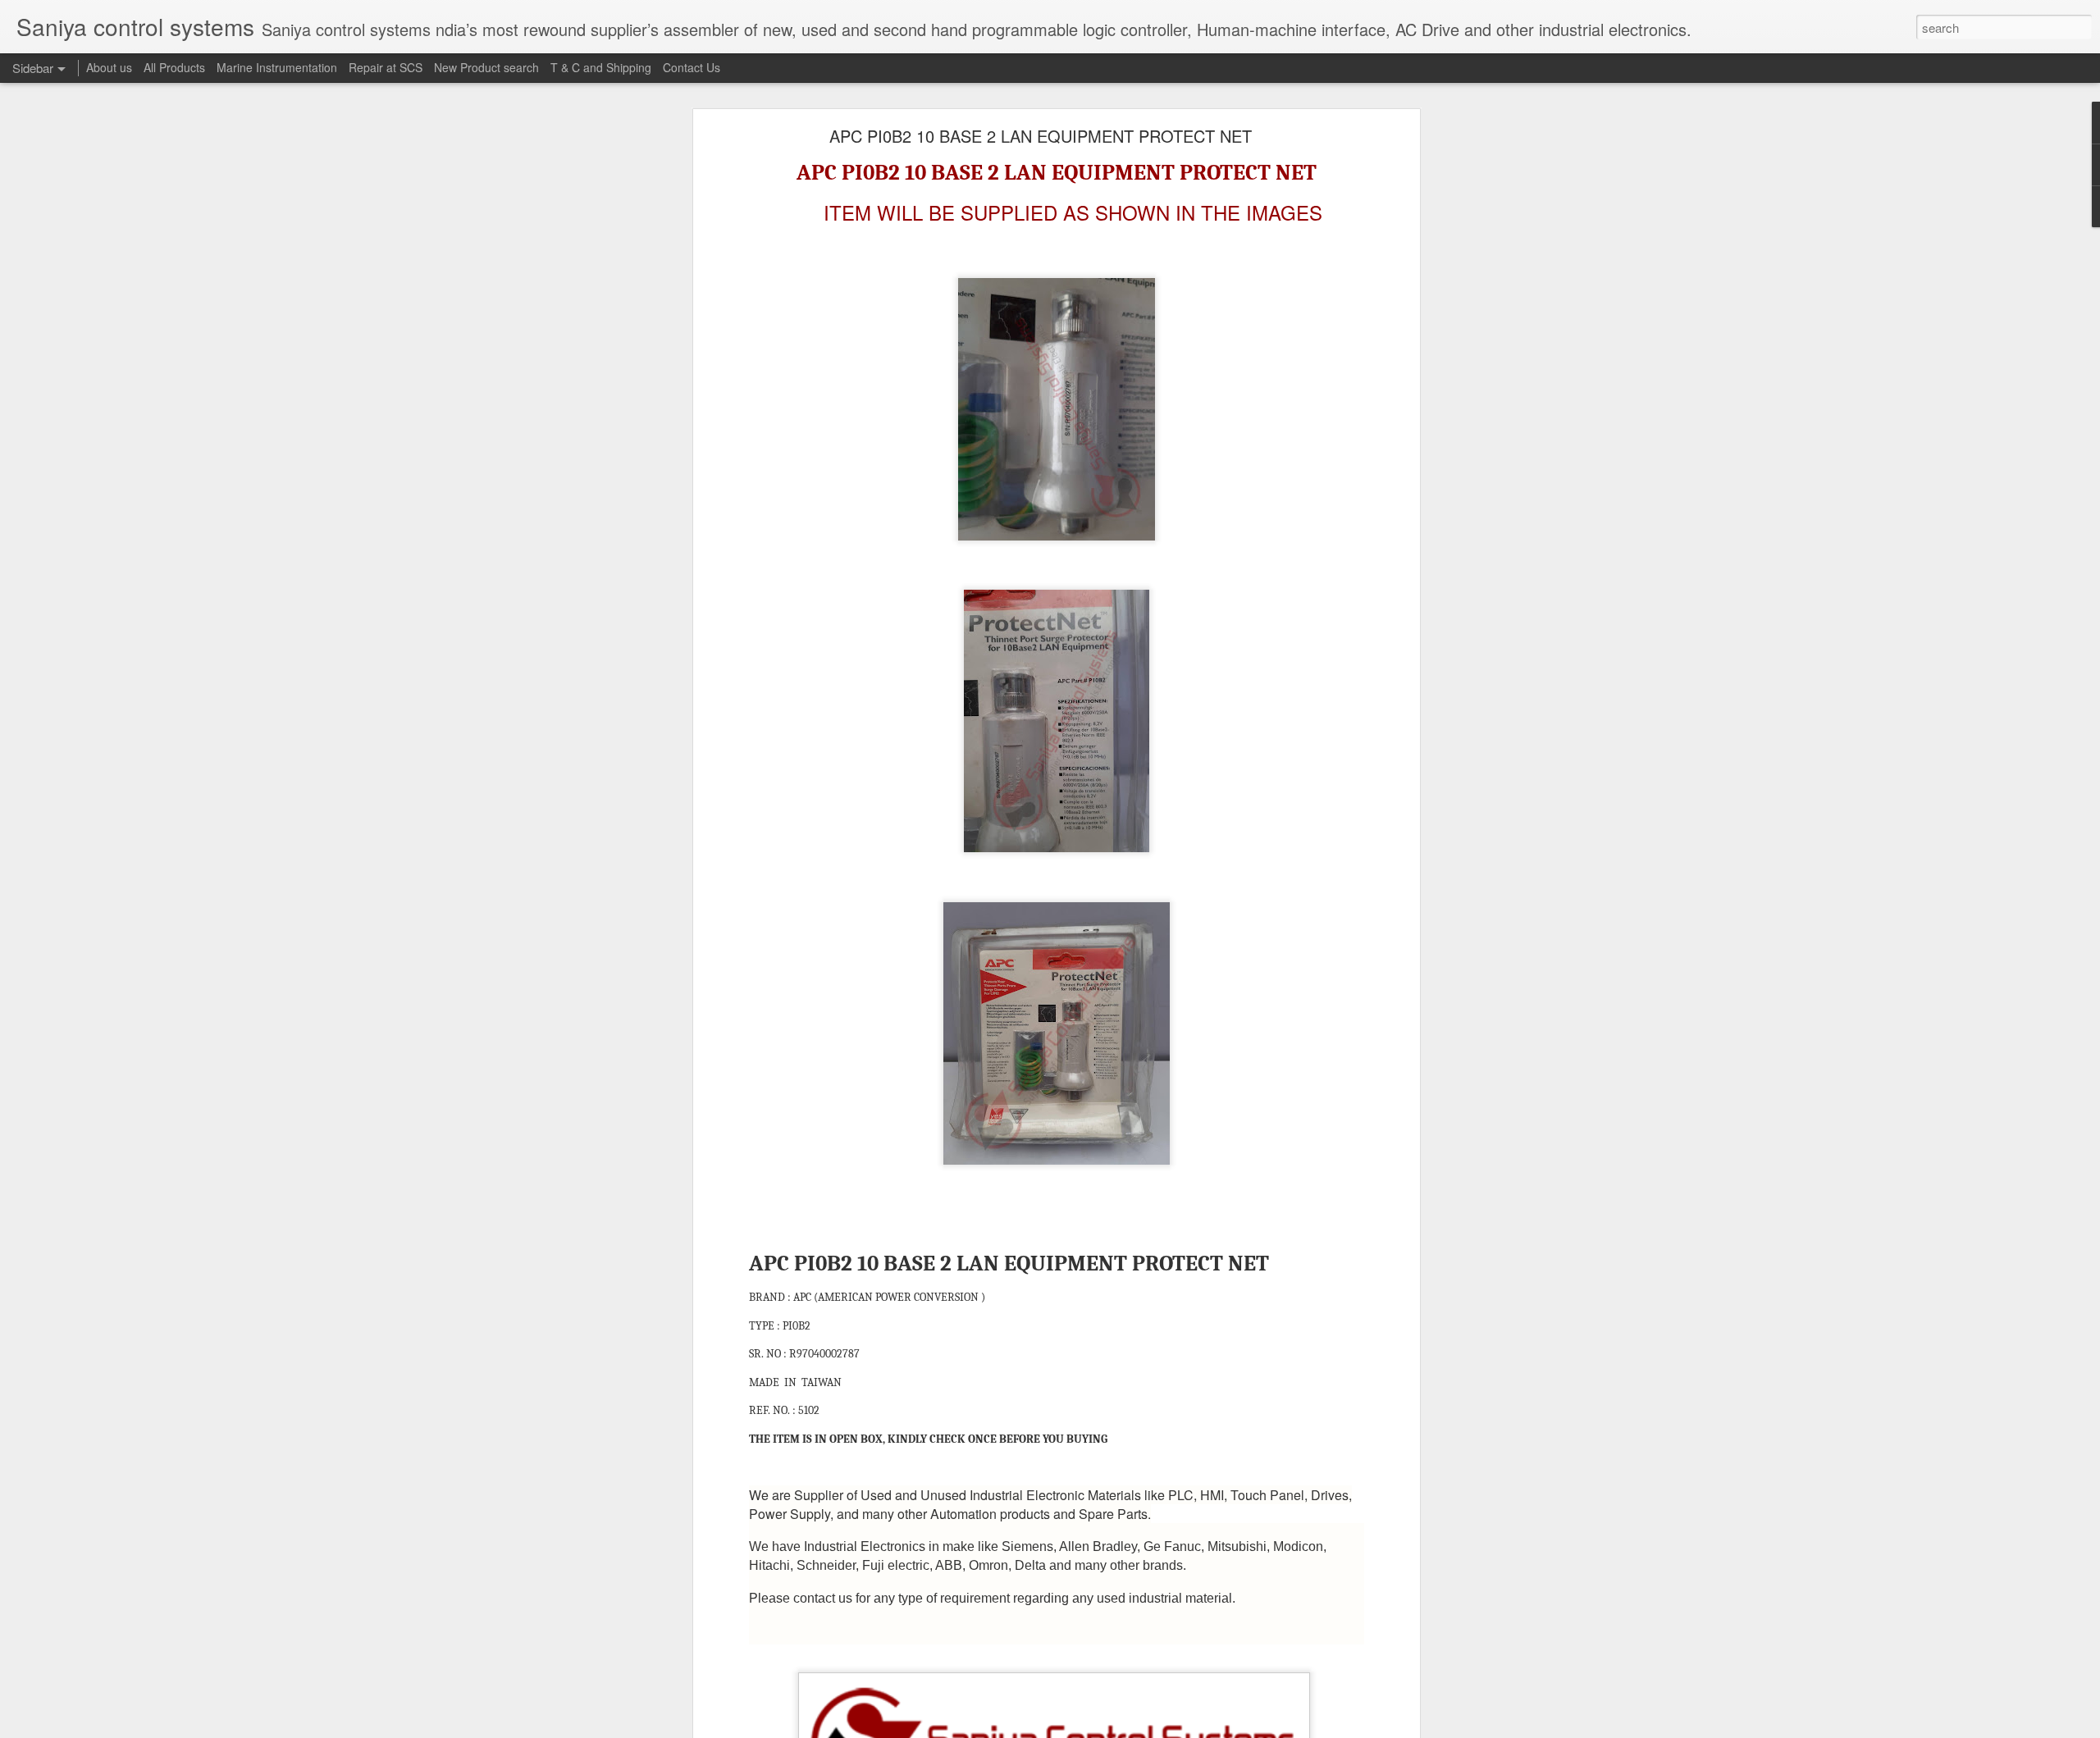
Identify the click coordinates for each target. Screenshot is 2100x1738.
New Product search (486, 67)
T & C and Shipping (601, 67)
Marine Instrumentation (277, 67)
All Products (174, 67)
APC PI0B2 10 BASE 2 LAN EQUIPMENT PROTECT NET (1041, 136)
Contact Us (692, 67)
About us (109, 67)
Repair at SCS (386, 67)
